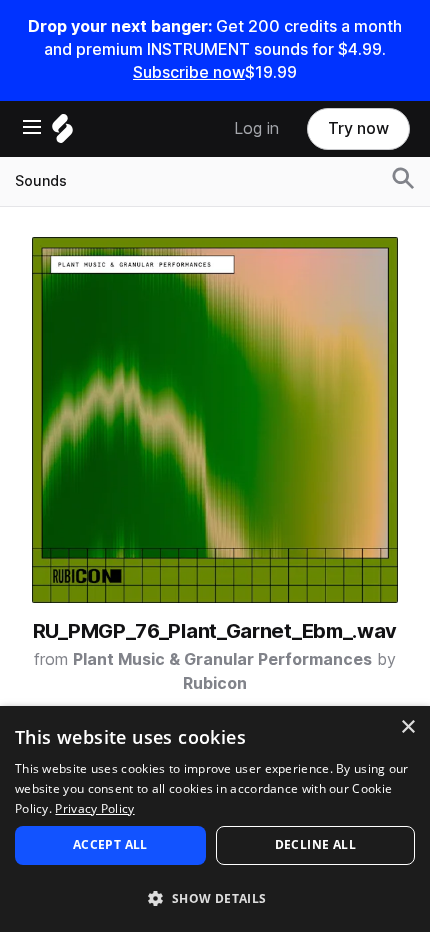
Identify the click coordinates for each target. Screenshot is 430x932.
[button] (215, 897)
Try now (358, 128)
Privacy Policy (94, 808)
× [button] (407, 727)
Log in (256, 128)
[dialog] (215, 819)
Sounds (41, 181)
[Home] (62, 133)
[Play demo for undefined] (215, 420)
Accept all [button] (110, 844)
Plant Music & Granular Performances (222, 659)
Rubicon (215, 683)
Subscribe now (189, 72)
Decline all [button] (315, 844)
